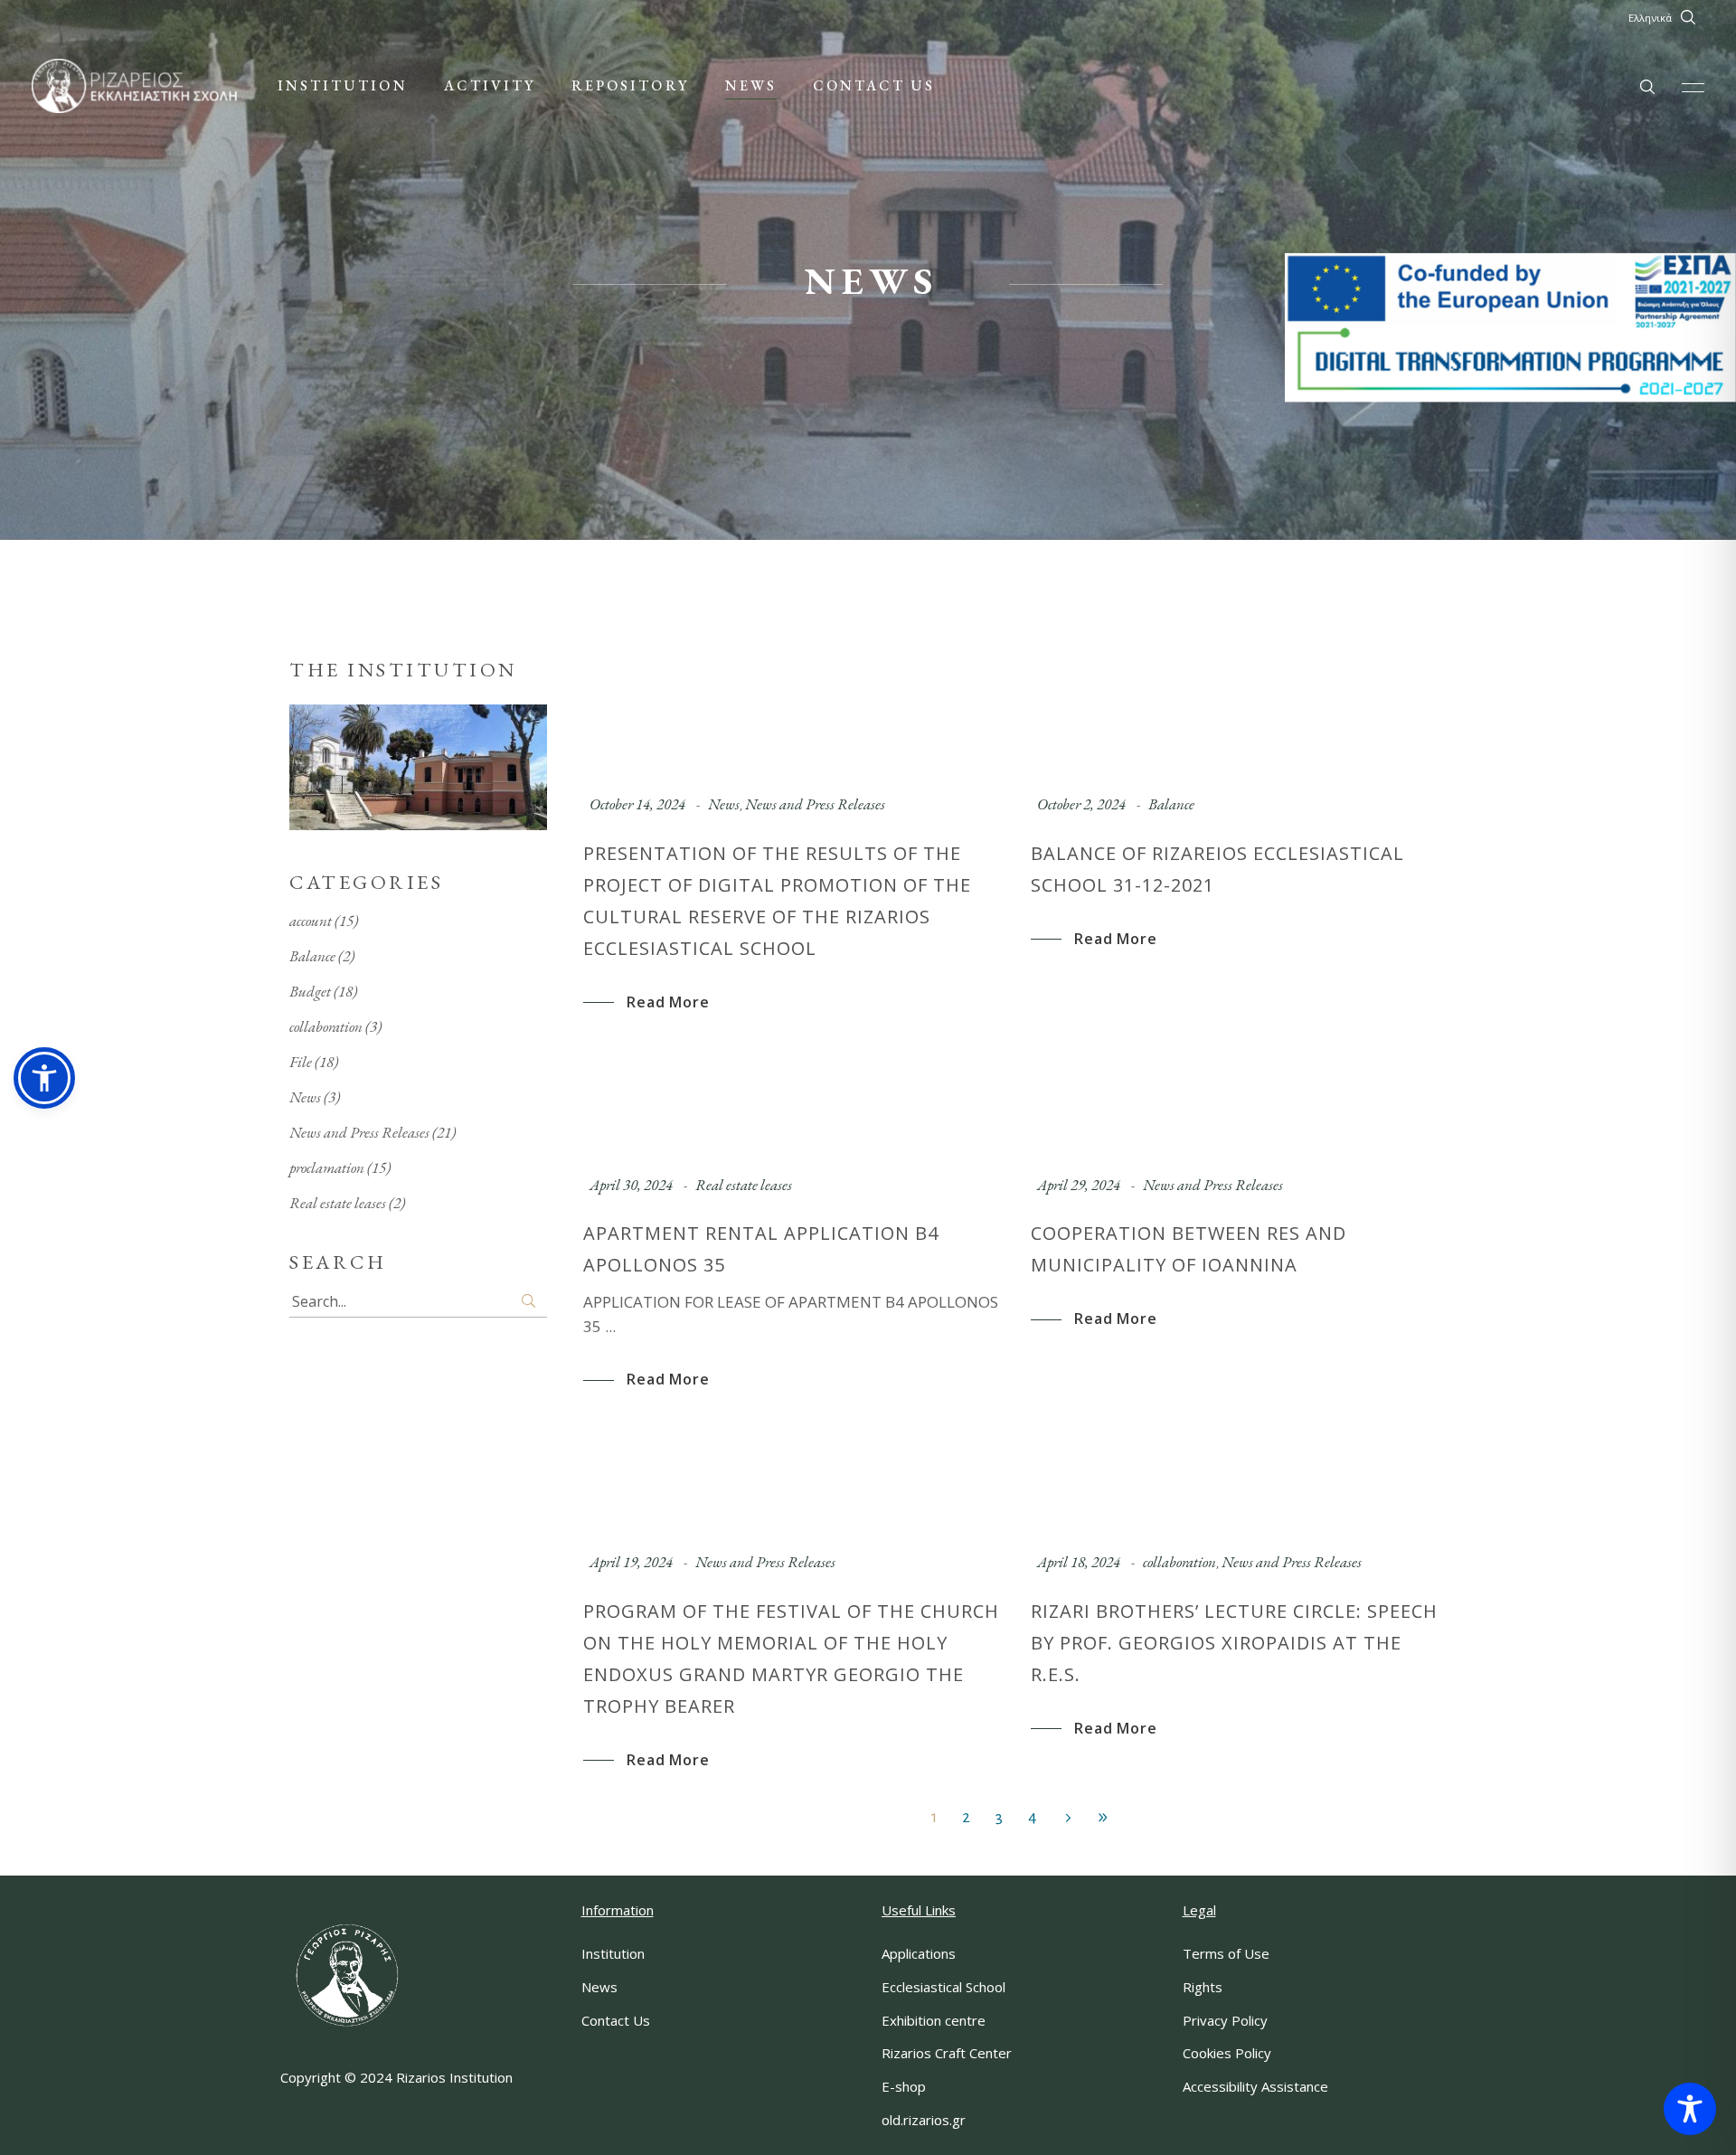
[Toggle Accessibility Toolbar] (1690, 2109)
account (311, 921)
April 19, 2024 (631, 1562)
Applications (919, 1953)
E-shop (904, 2086)
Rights (1203, 1987)
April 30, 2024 (631, 1185)
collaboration (1179, 1562)
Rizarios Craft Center (947, 2053)
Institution (613, 1953)
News (724, 804)
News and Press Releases (815, 804)
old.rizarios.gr (924, 2120)
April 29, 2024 (1079, 1185)
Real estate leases (744, 1185)
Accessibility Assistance (1255, 2086)
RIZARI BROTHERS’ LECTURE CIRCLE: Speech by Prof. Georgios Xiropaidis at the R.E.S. (1234, 1643)
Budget (310, 991)
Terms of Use (1226, 1953)
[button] (44, 1078)
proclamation (327, 1167)
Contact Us (616, 2020)
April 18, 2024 (1079, 1562)
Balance (1171, 804)
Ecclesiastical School (943, 1987)
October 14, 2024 (637, 804)
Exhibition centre (934, 2020)
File (301, 1062)
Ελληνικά (1650, 18)
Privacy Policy (1225, 2020)
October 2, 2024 (1081, 804)
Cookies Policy (1227, 2053)
